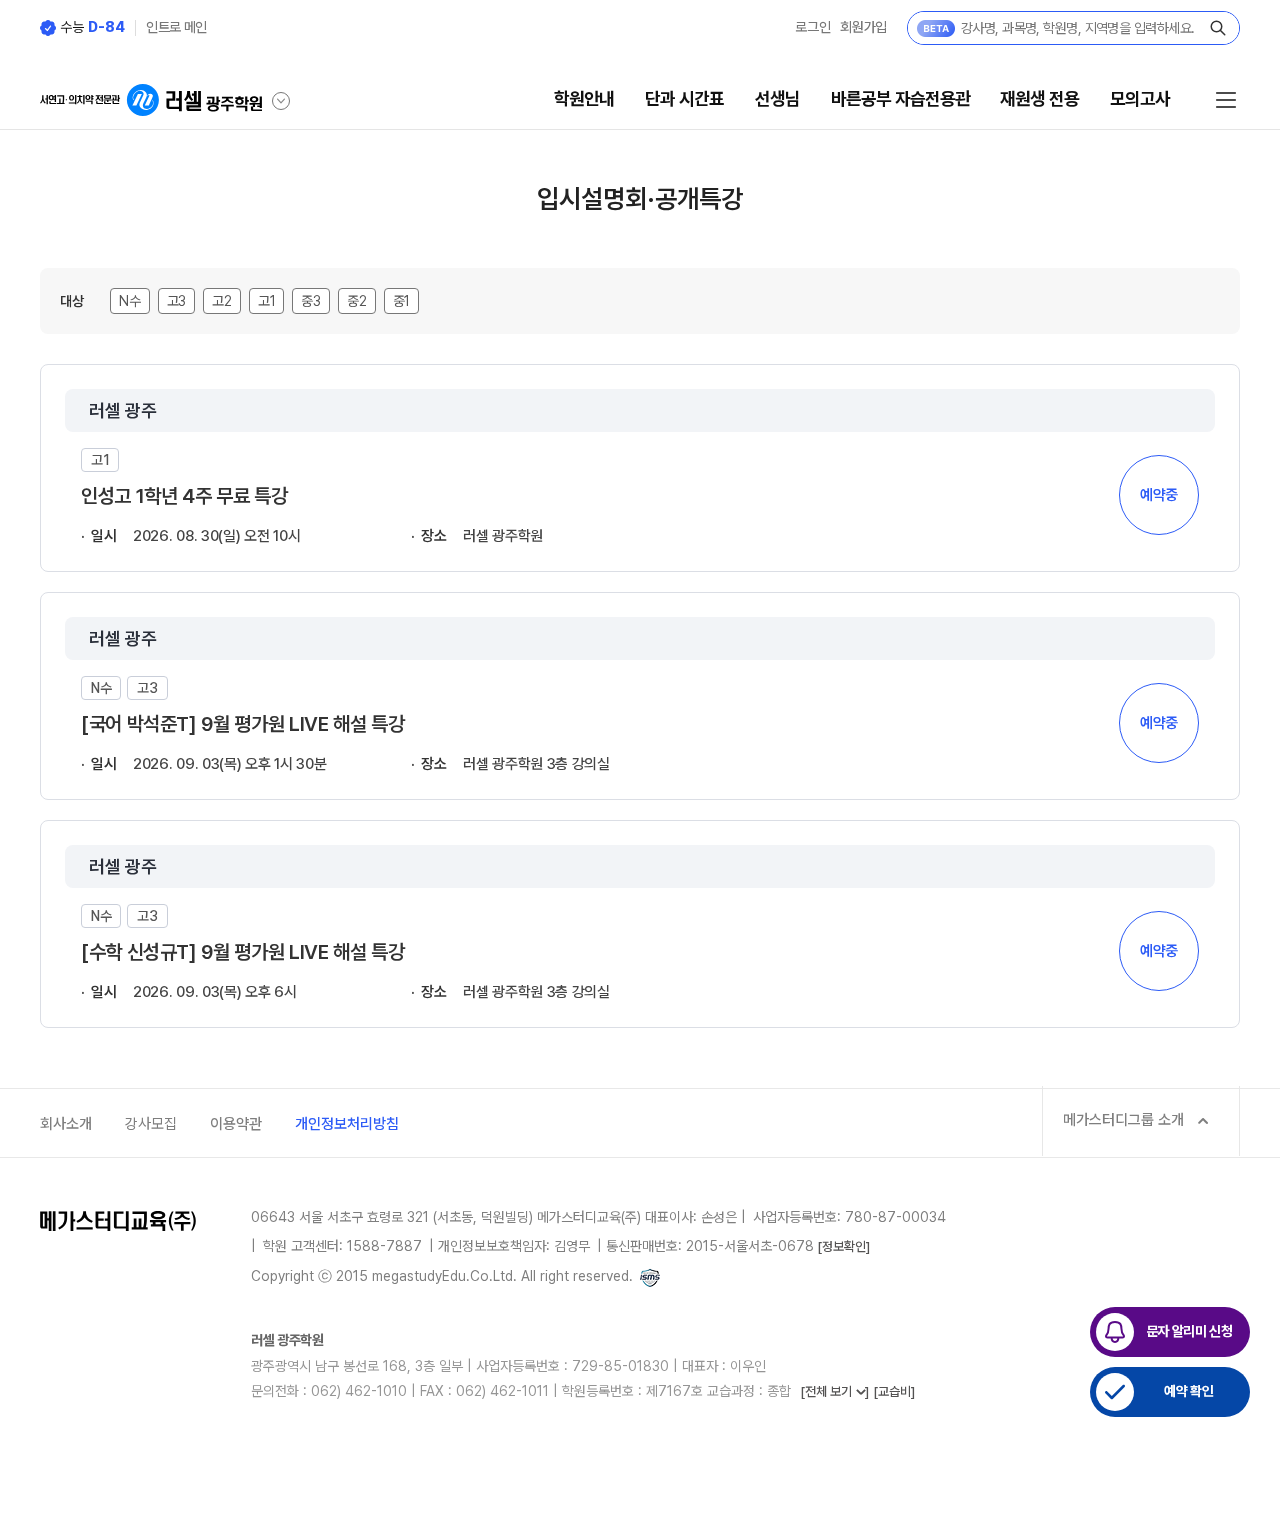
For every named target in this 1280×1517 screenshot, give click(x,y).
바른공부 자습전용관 (900, 98)
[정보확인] (843, 1246)
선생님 (777, 98)
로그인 (812, 27)
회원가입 (863, 27)
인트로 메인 (176, 27)
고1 (267, 301)
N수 (130, 301)
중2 (357, 301)
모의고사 (1140, 98)
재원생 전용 (1039, 98)
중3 (311, 301)
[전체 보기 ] (834, 1391)
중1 (402, 301)
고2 (222, 301)
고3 (177, 301)
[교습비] (894, 1391)
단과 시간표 (684, 98)
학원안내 (584, 98)
